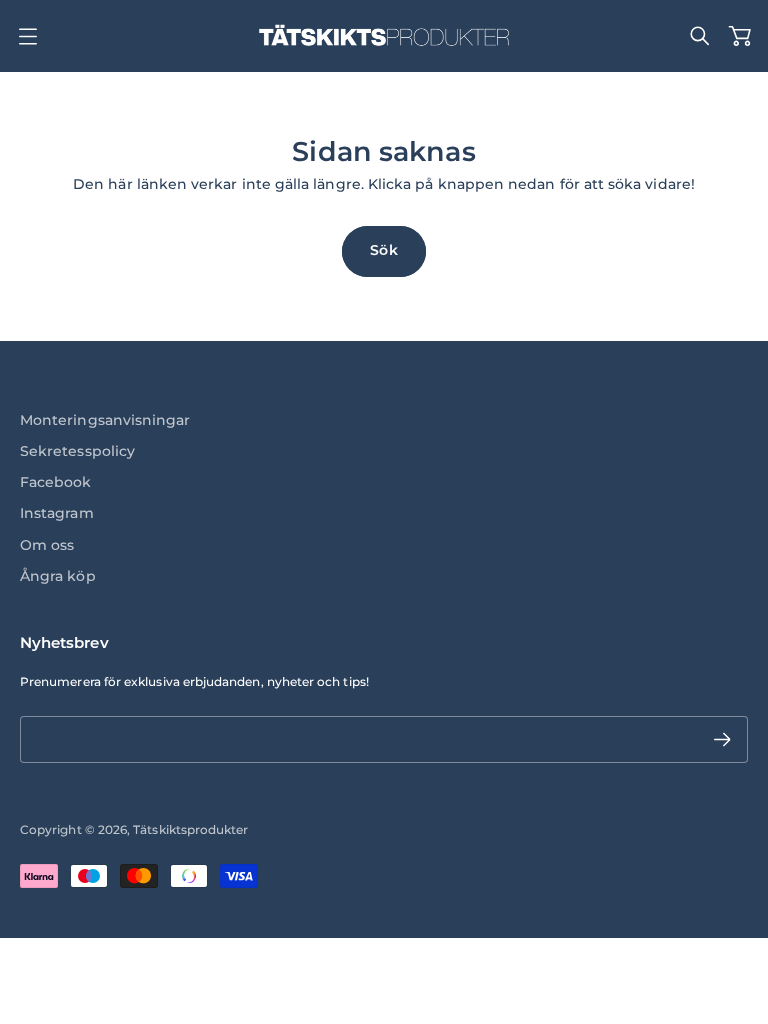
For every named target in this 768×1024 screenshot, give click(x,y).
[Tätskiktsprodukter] (384, 36)
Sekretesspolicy (77, 451)
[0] (740, 36)
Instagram (57, 513)
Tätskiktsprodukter (190, 829)
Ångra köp (58, 576)
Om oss (47, 545)
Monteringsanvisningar (105, 420)
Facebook (56, 482)
